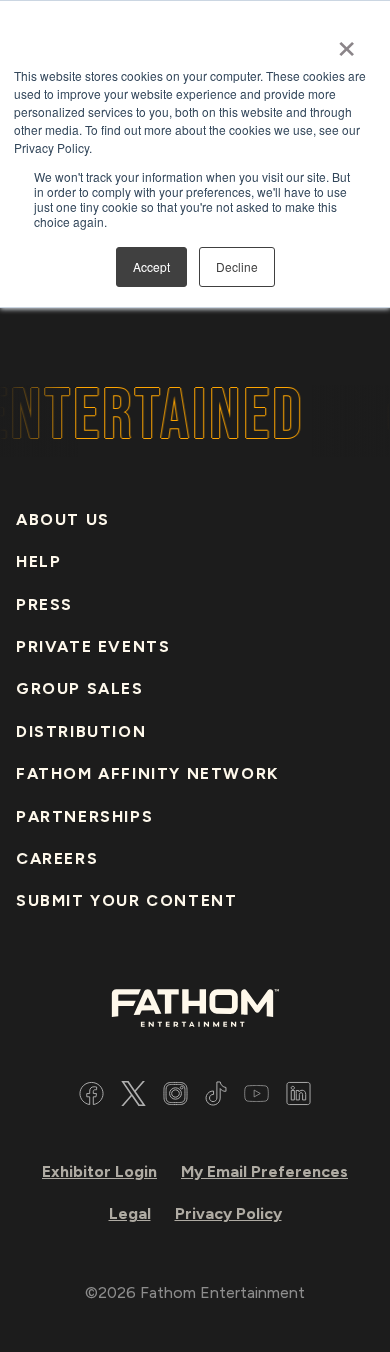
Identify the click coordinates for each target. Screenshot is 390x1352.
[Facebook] (91, 1096)
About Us (63, 519)
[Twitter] (133, 1096)
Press (44, 604)
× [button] (346, 42)
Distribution (81, 731)
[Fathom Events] (195, 1006)
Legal (130, 1213)
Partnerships (84, 816)
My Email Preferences (264, 1171)
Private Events (93, 646)
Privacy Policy (228, 1213)
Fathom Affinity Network (147, 773)
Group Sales (80, 688)
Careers (57, 858)
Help (38, 561)
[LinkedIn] (298, 1096)
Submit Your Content (126, 900)
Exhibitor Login (99, 1171)
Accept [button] (151, 266)
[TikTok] (216, 1096)
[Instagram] (175, 1096)
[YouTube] (256, 1096)
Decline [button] (237, 266)
